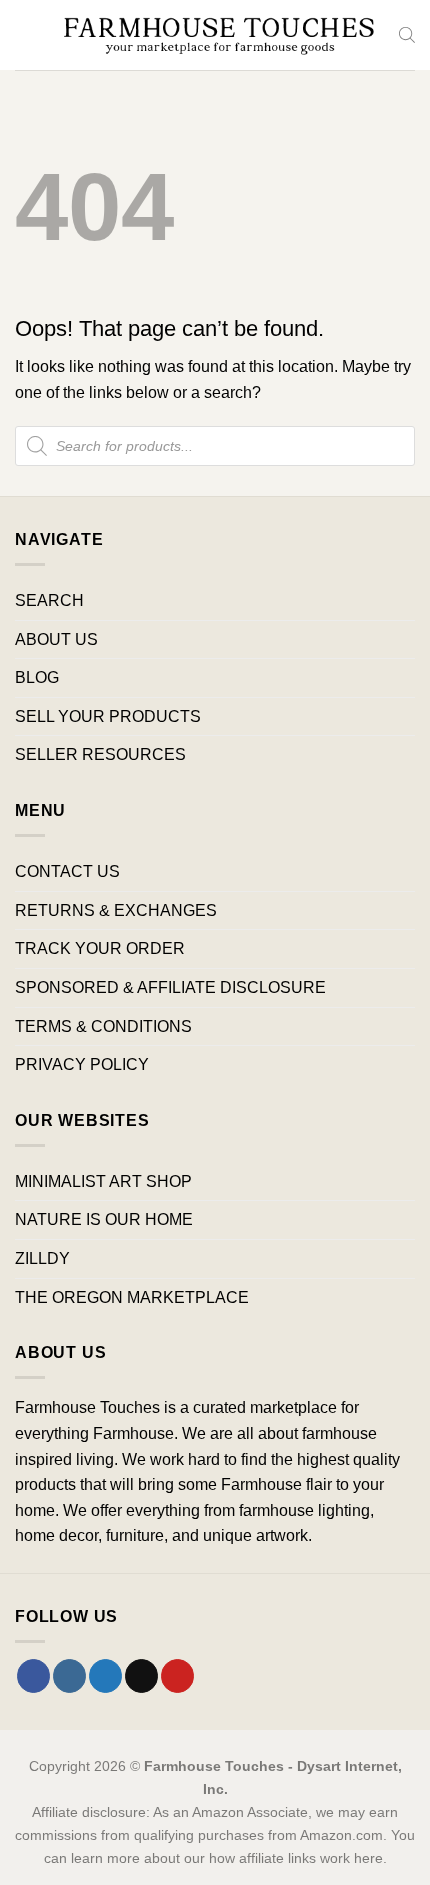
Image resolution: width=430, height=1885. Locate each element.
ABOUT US (56, 639)
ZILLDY (42, 1258)
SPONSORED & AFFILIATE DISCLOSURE (170, 987)
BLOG (37, 677)
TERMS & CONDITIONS (103, 1026)
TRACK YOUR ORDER (100, 948)
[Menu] (27, 34)
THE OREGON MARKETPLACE (132, 1297)
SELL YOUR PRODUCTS (108, 716)
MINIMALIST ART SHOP (103, 1181)
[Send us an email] (141, 1676)
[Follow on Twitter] (105, 1676)
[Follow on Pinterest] (177, 1676)
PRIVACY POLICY (82, 1064)
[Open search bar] (407, 35)
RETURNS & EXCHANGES (116, 910)
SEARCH (49, 600)
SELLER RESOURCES (100, 754)
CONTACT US (67, 871)
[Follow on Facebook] (33, 1676)
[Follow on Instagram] (69, 1676)
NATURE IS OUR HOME (104, 1219)
